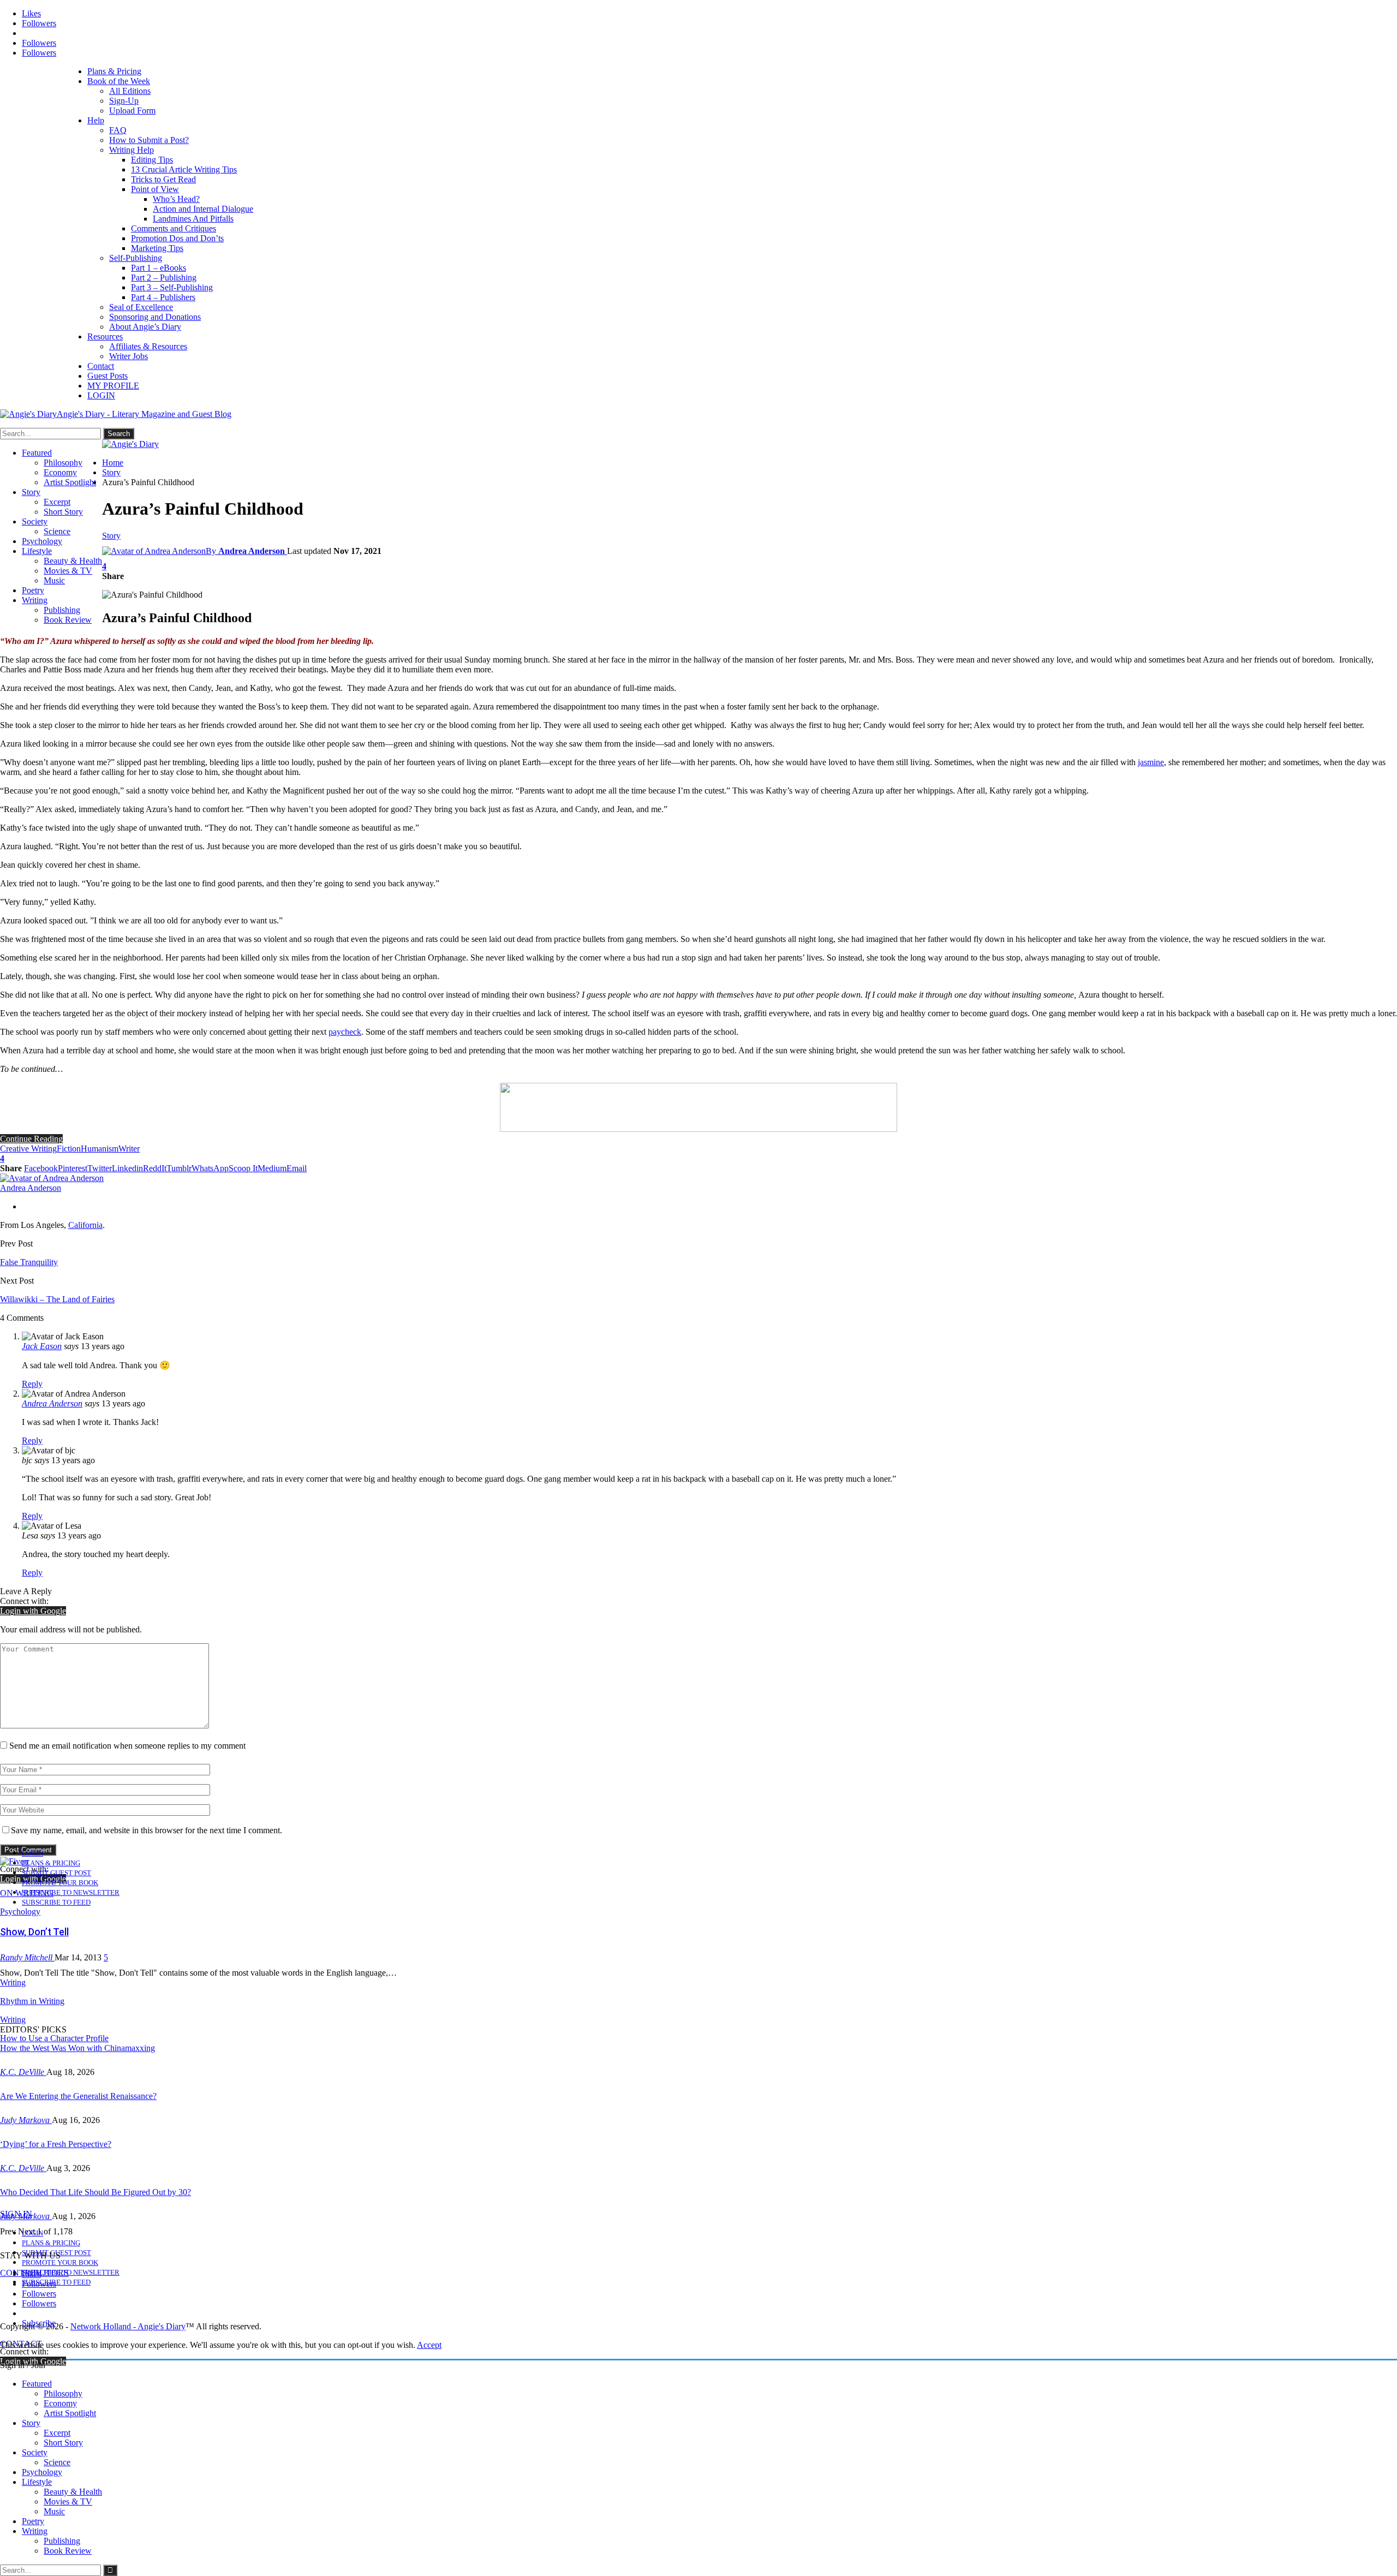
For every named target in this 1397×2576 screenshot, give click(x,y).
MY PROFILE (113, 386)
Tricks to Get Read (163, 179)
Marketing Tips (157, 248)
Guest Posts (108, 376)
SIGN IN (16, 2214)
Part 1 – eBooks (159, 268)
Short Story (63, 512)
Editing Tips (152, 160)
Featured (37, 453)
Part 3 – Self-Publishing (172, 287)
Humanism (100, 1149)
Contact (101, 366)
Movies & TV (68, 571)
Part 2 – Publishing (164, 278)
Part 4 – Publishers (163, 297)
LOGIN (101, 395)
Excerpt (57, 502)
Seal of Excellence (141, 307)
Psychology (42, 541)
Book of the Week (119, 81)
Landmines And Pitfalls (193, 219)
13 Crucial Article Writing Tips (184, 169)
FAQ (118, 130)
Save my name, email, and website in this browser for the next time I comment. (147, 1830)
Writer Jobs (129, 356)
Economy (60, 472)
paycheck (345, 1032)
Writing (35, 600)
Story (31, 492)
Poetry (33, 590)
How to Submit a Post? (149, 140)
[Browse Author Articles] (52, 1178)
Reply (32, 1384)
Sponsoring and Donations (155, 317)
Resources (105, 336)
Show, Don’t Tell (34, 1932)
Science (57, 531)
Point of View (155, 189)
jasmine (1151, 762)
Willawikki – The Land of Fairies (57, 1299)
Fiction (69, 1149)
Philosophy (63, 463)
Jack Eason (42, 1346)
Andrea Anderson (52, 1403)
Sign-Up (124, 101)
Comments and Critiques (174, 228)
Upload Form (132, 111)
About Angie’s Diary (145, 327)
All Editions (130, 91)
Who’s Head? (176, 199)
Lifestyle (37, 551)
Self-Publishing (136, 258)
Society (35, 521)
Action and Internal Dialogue (203, 209)
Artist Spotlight (70, 482)
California (85, 1225)
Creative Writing (28, 1149)
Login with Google (33, 1611)
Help (96, 120)
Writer (129, 1149)
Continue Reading (31, 1139)
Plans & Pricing (114, 71)
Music (54, 580)
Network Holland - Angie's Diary (128, 2326)
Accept (429, 2345)
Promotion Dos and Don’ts (177, 238)
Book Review (68, 620)
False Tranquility (29, 1262)
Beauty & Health (73, 561)
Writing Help (132, 150)
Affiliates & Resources (148, 346)
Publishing (62, 610)
